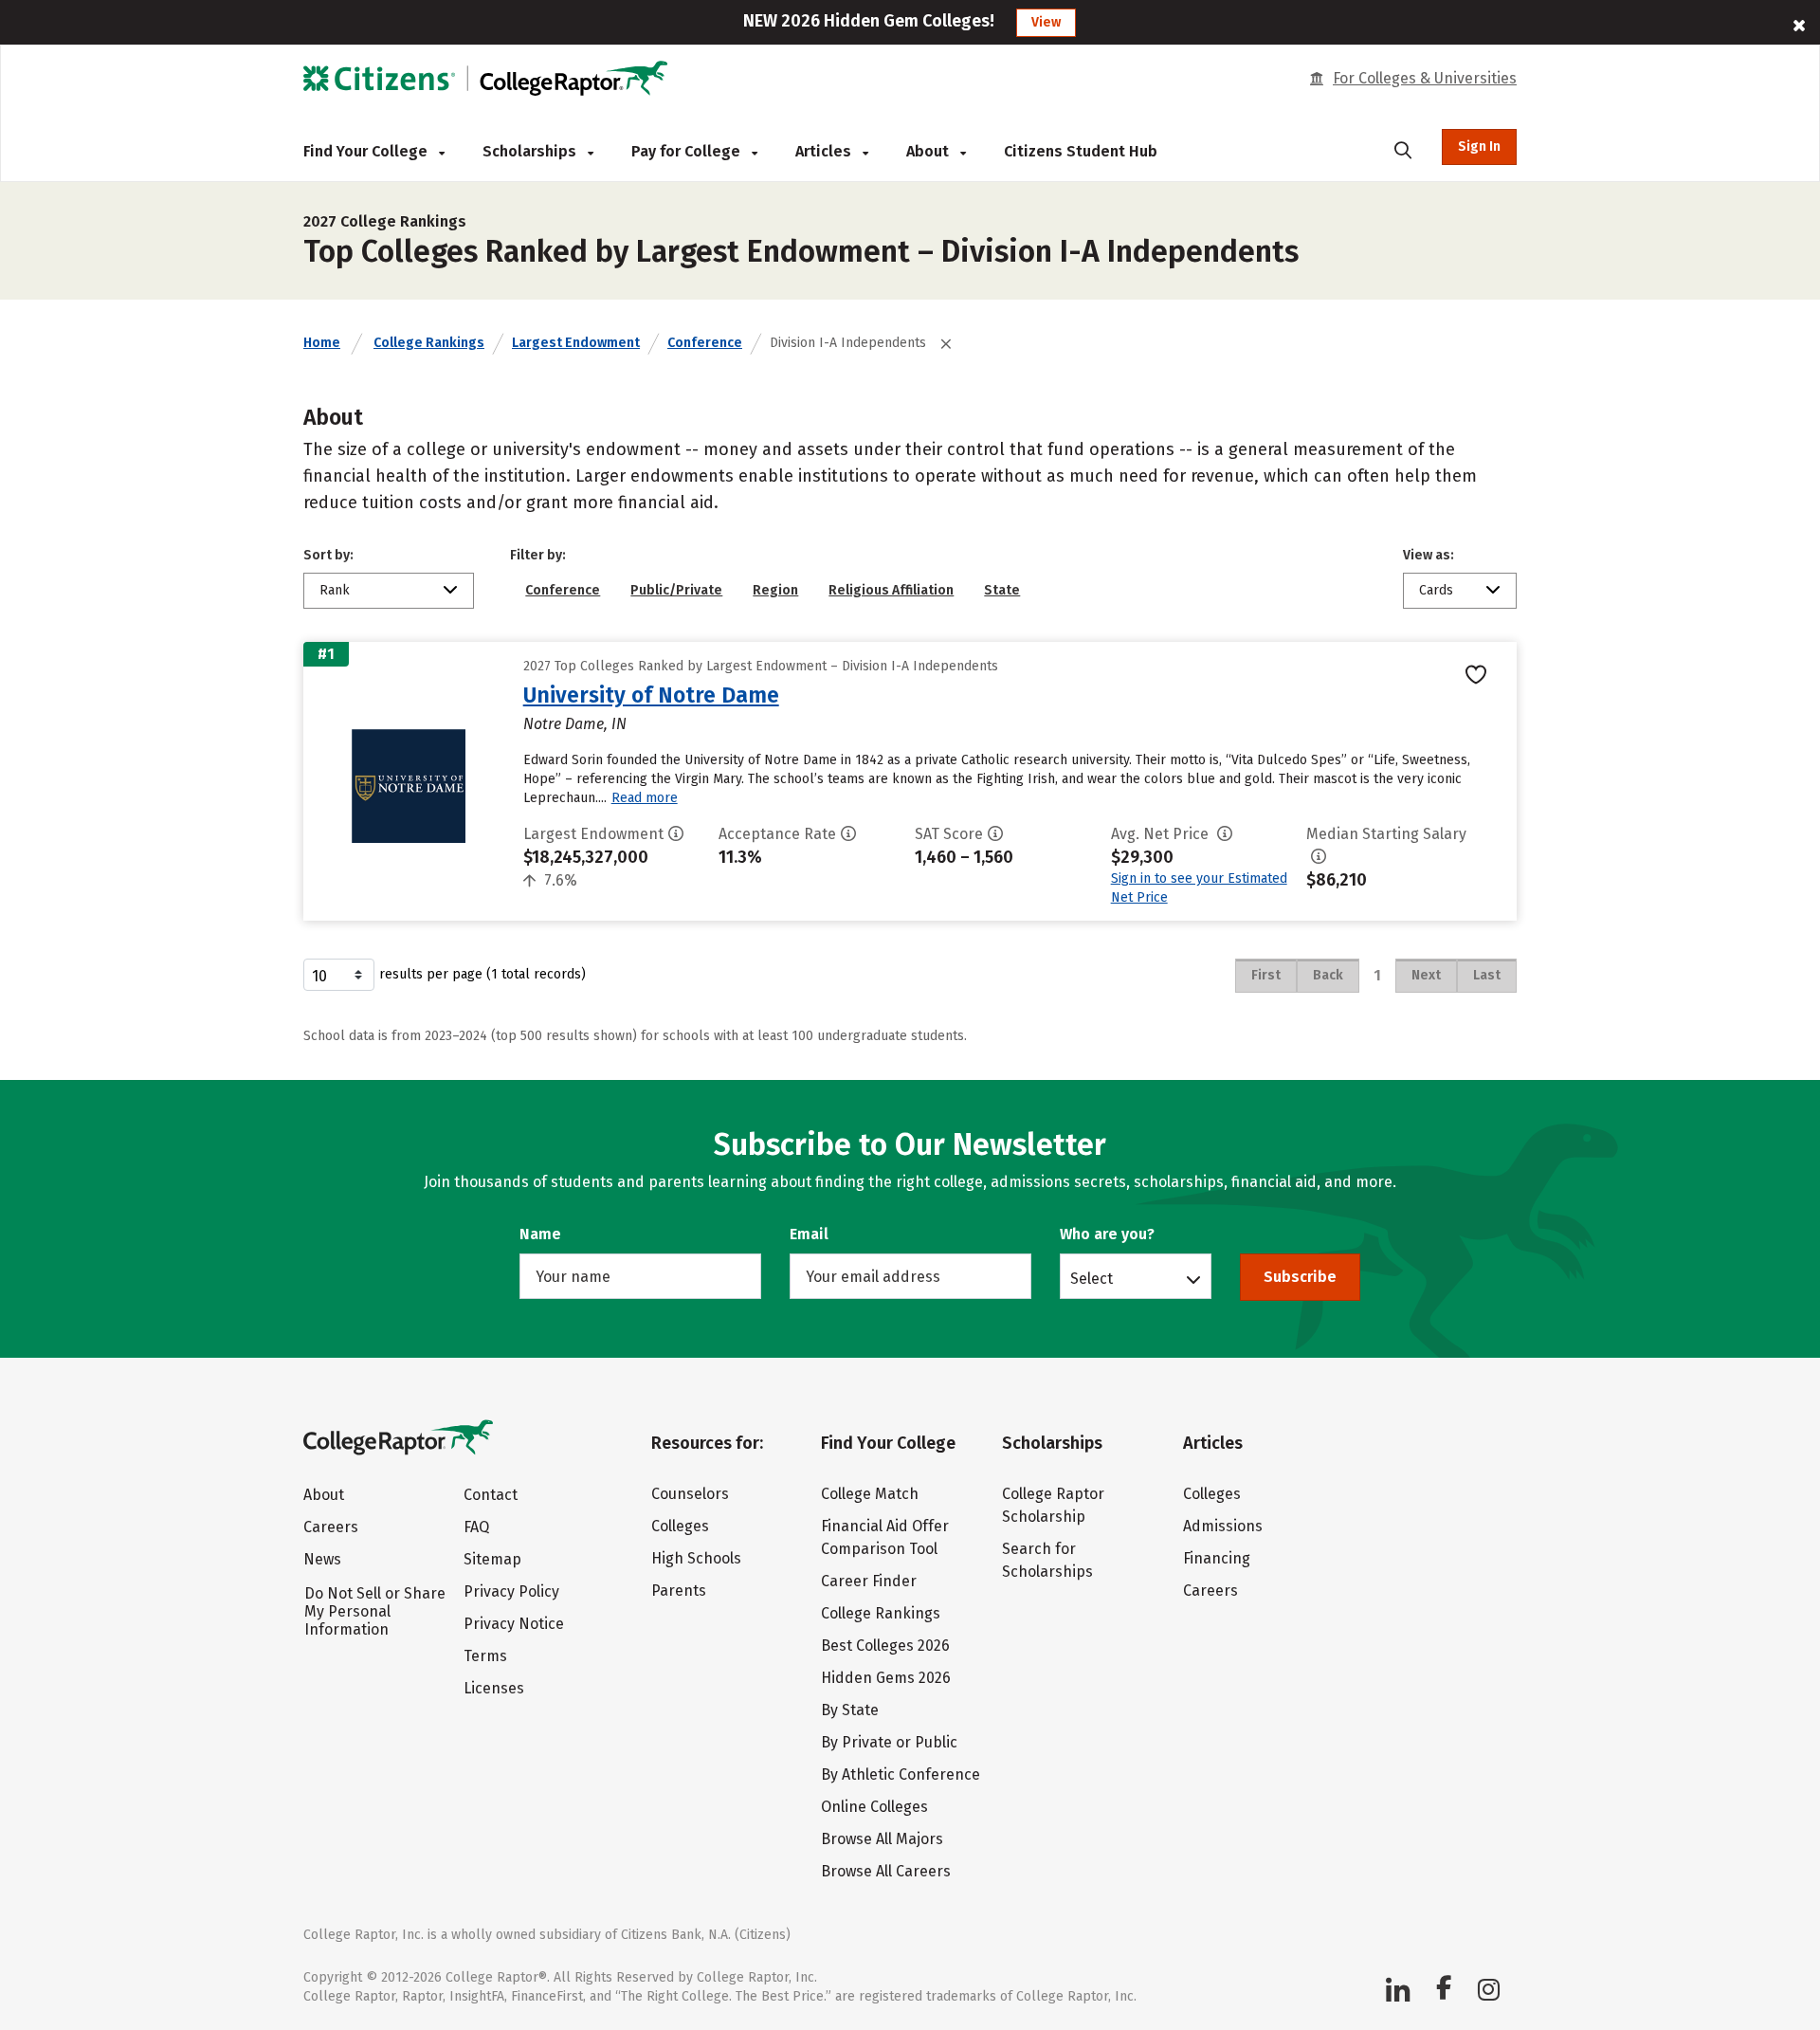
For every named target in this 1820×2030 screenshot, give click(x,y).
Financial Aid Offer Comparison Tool (885, 1537)
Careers (331, 1527)
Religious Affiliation (891, 590)
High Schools (696, 1558)
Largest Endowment (576, 343)
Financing (1217, 1558)
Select (1092, 1278)
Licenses (494, 1688)
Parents (679, 1591)
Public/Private (676, 590)
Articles (825, 151)
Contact (491, 1495)
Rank (335, 590)
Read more (645, 798)
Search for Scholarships (1047, 1560)
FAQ (476, 1527)
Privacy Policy (511, 1591)
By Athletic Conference (901, 1774)
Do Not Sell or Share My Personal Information (375, 1611)
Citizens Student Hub (1081, 151)
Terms (485, 1656)
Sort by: (328, 555)
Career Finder (869, 1581)
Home (322, 343)
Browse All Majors (882, 1839)
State (1002, 590)
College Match (870, 1494)
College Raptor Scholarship (1053, 1505)
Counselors (690, 1494)
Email (809, 1234)
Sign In (1479, 146)
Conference (705, 343)
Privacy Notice (514, 1624)
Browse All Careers (886, 1871)
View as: (1429, 555)
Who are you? (1107, 1234)
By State (850, 1710)
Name (540, 1234)
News (322, 1559)
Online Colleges (874, 1807)
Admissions (1223, 1526)
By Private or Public (889, 1742)
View (1046, 22)
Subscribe (1300, 1277)
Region (775, 590)
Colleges (680, 1526)
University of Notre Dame (651, 695)
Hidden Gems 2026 (886, 1678)
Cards (1436, 590)
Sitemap (492, 1559)
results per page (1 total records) (482, 974)
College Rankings (429, 343)
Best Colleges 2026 (885, 1646)
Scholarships (531, 151)
